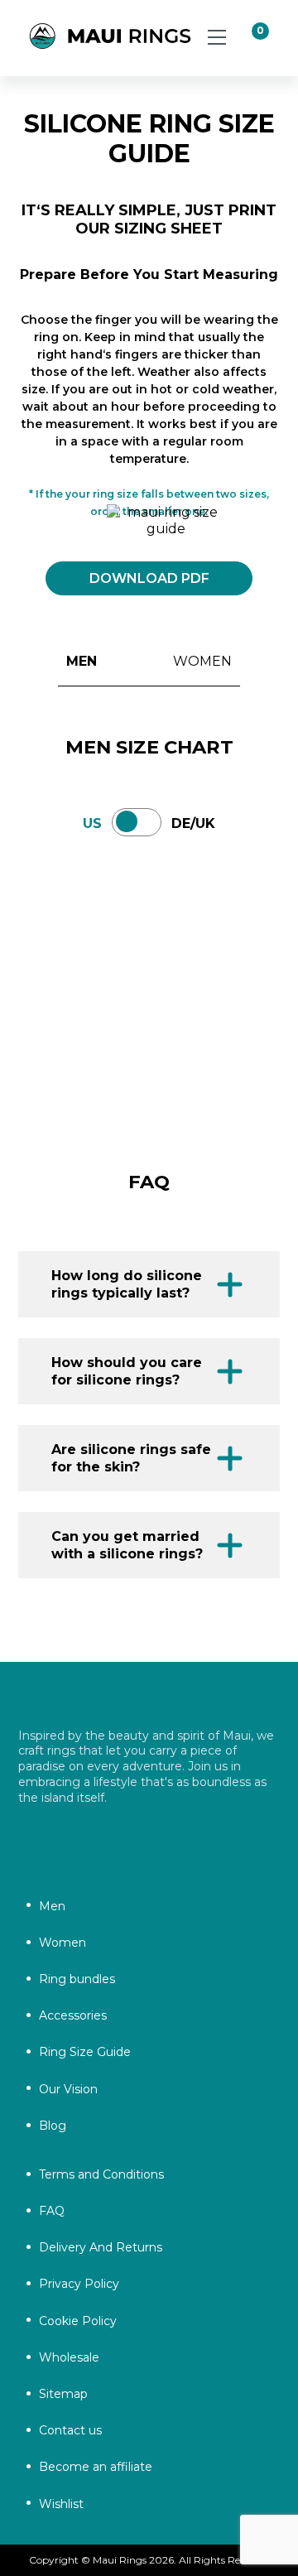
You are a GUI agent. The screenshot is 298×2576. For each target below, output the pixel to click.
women (202, 661)
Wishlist (61, 2504)
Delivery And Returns (101, 2247)
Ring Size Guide (85, 2052)
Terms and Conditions (101, 2174)
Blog (53, 2126)
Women (62, 1943)
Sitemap (63, 2394)
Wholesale (69, 2357)
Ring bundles (77, 1979)
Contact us (70, 2430)
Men (52, 1906)
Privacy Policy (79, 2284)
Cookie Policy (78, 2321)
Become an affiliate (96, 2467)
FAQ (52, 2211)
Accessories (73, 2015)
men (82, 661)
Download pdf (149, 578)
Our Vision (68, 2089)
